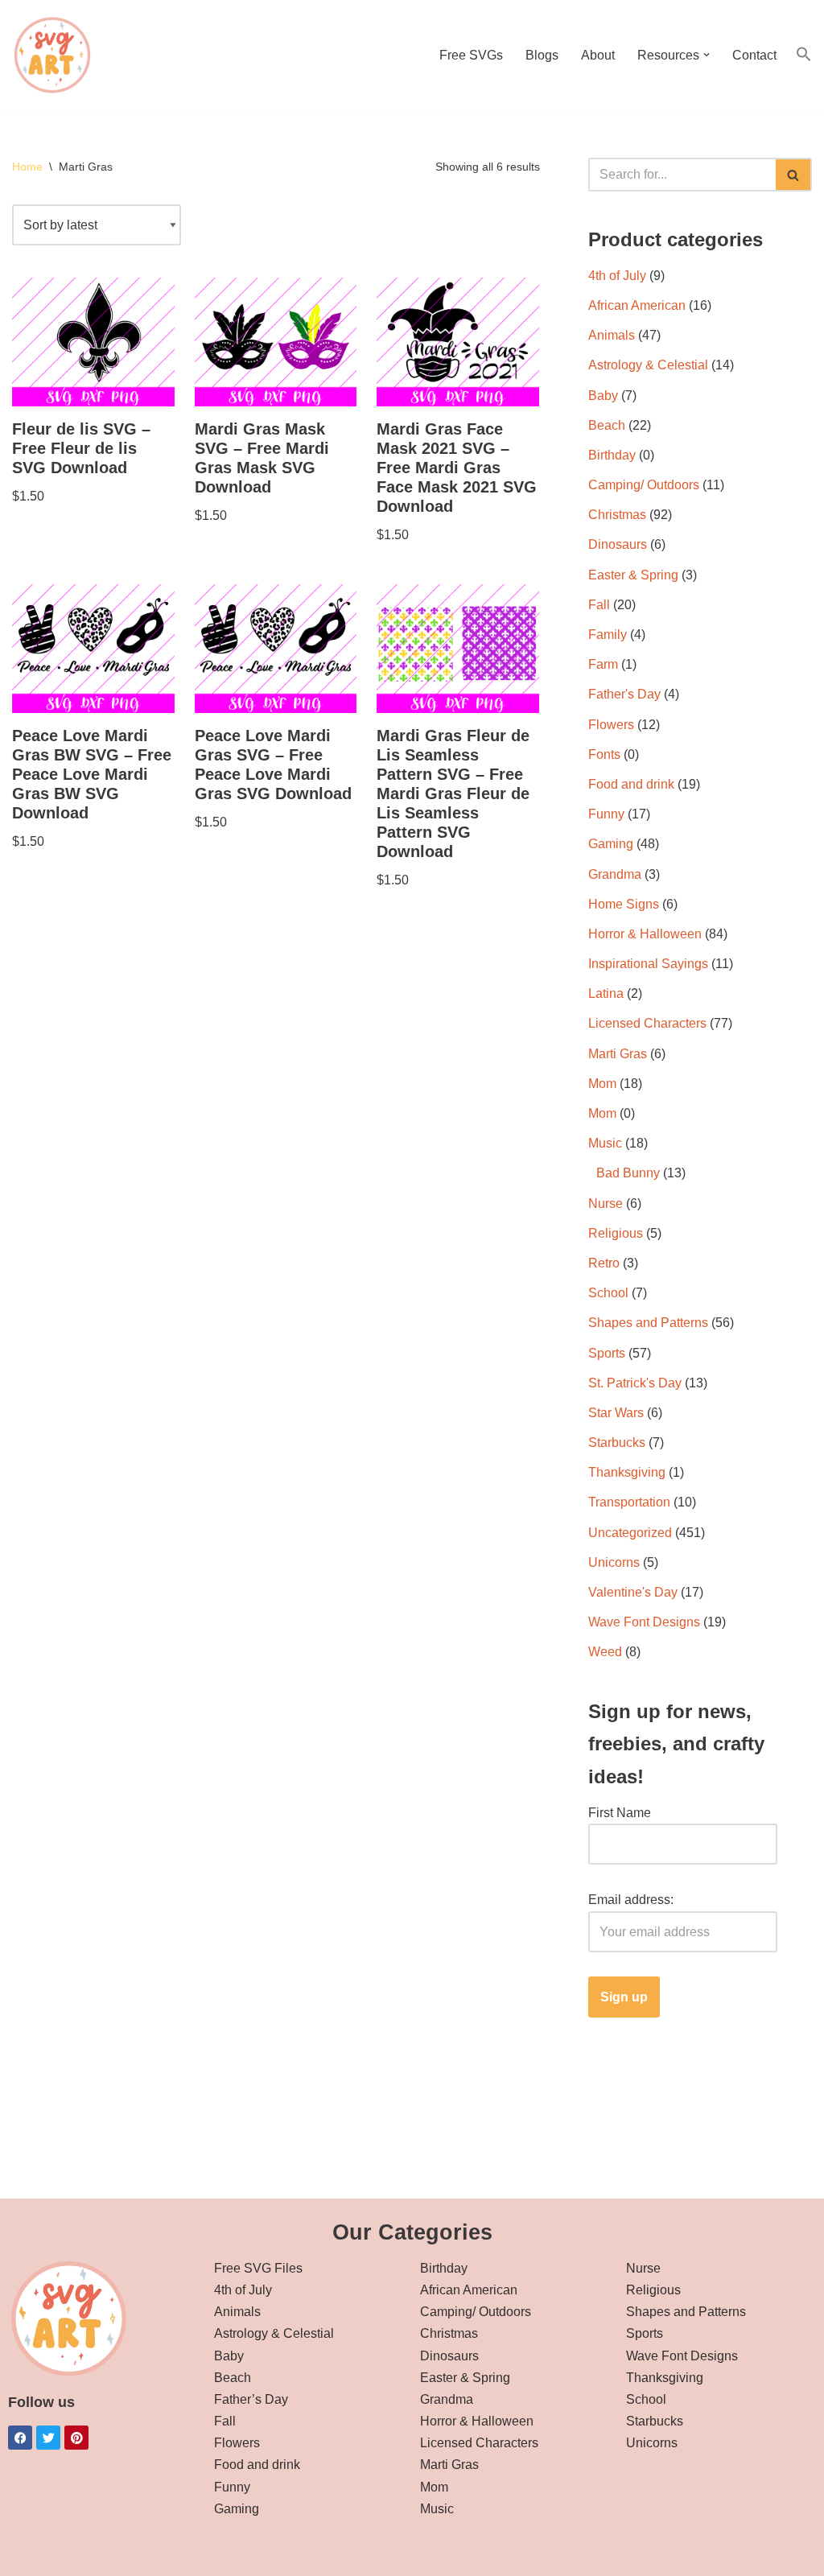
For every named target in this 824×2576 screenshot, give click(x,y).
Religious (616, 1233)
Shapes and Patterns (648, 1323)
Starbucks (617, 1443)
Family (608, 635)
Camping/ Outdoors (644, 485)
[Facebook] (20, 2438)
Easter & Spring (633, 575)
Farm (603, 664)
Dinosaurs (618, 544)
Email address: (631, 1900)
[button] (707, 55)
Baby (603, 396)
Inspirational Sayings (648, 964)
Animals (612, 335)
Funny (606, 814)
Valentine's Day (633, 1592)
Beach (607, 425)
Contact (754, 55)
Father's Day (624, 694)
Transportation (629, 1502)
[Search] (794, 175)
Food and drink (631, 784)
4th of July (617, 276)
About (598, 55)
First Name (620, 1813)
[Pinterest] (76, 2438)
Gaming (611, 844)
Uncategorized (630, 1533)
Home (27, 167)
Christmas (617, 515)
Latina (606, 993)
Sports (607, 1353)
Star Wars (616, 1413)
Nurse (606, 1204)
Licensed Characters (647, 1023)
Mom (602, 1084)
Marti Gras (618, 1054)
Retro (604, 1263)
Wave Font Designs (644, 1622)
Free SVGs (471, 55)
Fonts (604, 754)
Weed (605, 1652)
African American (637, 305)
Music (605, 1143)
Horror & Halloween (645, 934)
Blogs (542, 55)
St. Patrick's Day (635, 1383)
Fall (599, 605)
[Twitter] (48, 2438)
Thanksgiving (627, 1472)
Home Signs (624, 904)
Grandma (615, 874)
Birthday (612, 455)
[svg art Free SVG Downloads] (52, 55)
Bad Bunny (628, 1173)
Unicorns (614, 1562)
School (608, 1293)
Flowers (611, 725)
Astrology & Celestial (648, 365)
